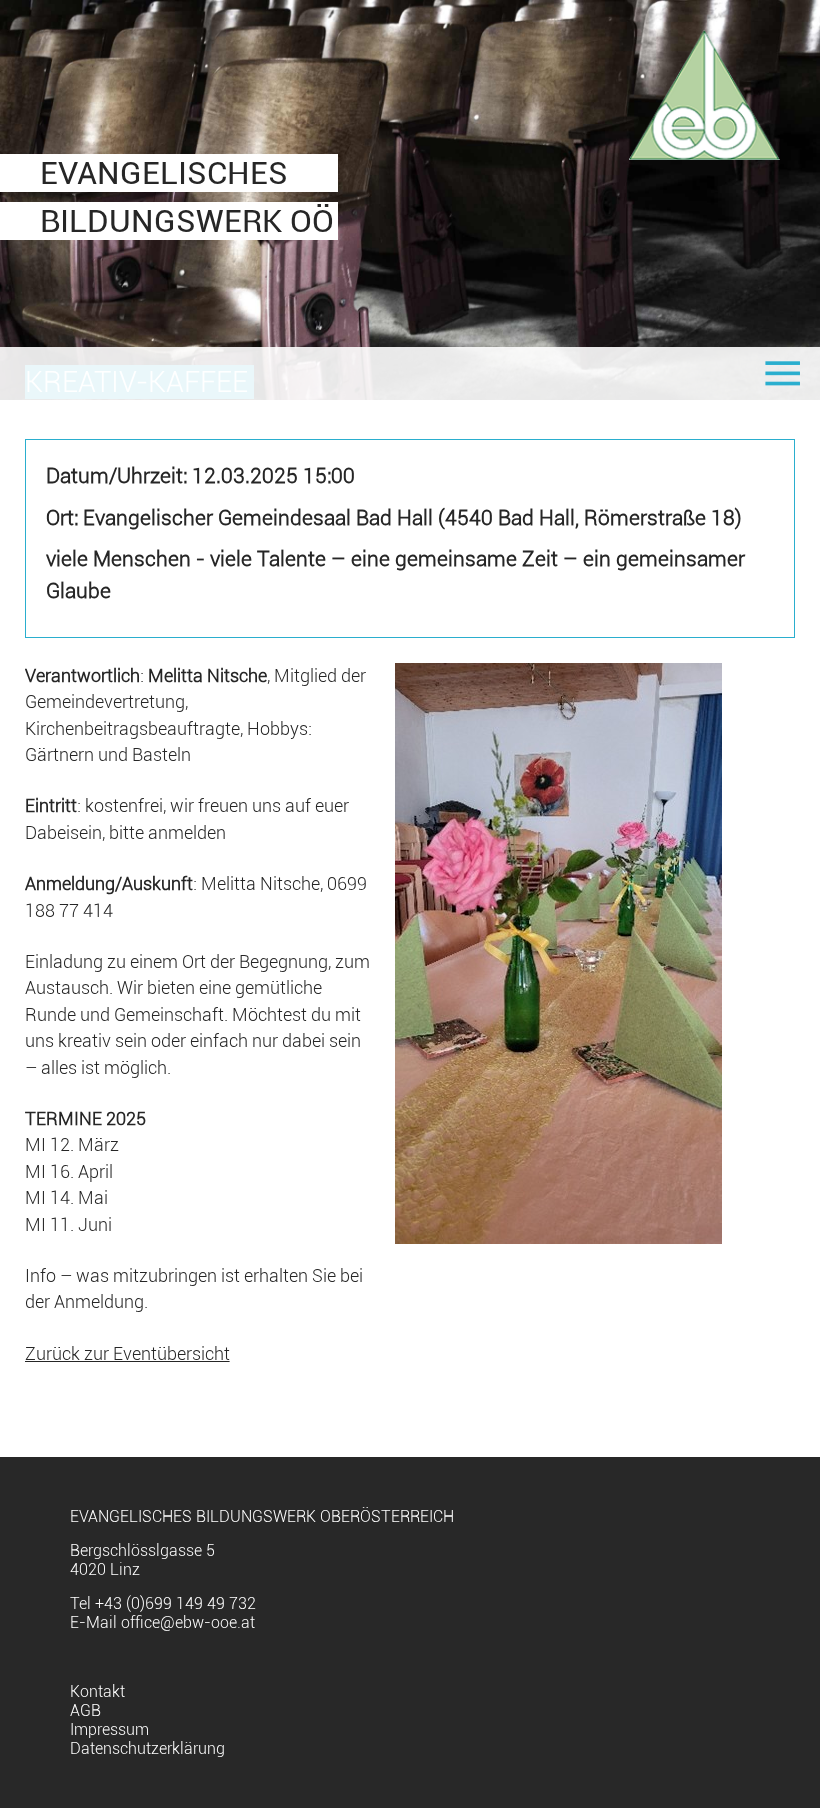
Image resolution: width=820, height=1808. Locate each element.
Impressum (109, 1729)
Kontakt (97, 1691)
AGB (85, 1710)
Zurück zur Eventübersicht (127, 1354)
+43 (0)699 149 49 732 (175, 1603)
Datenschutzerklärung (147, 1748)
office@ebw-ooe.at (188, 1622)
